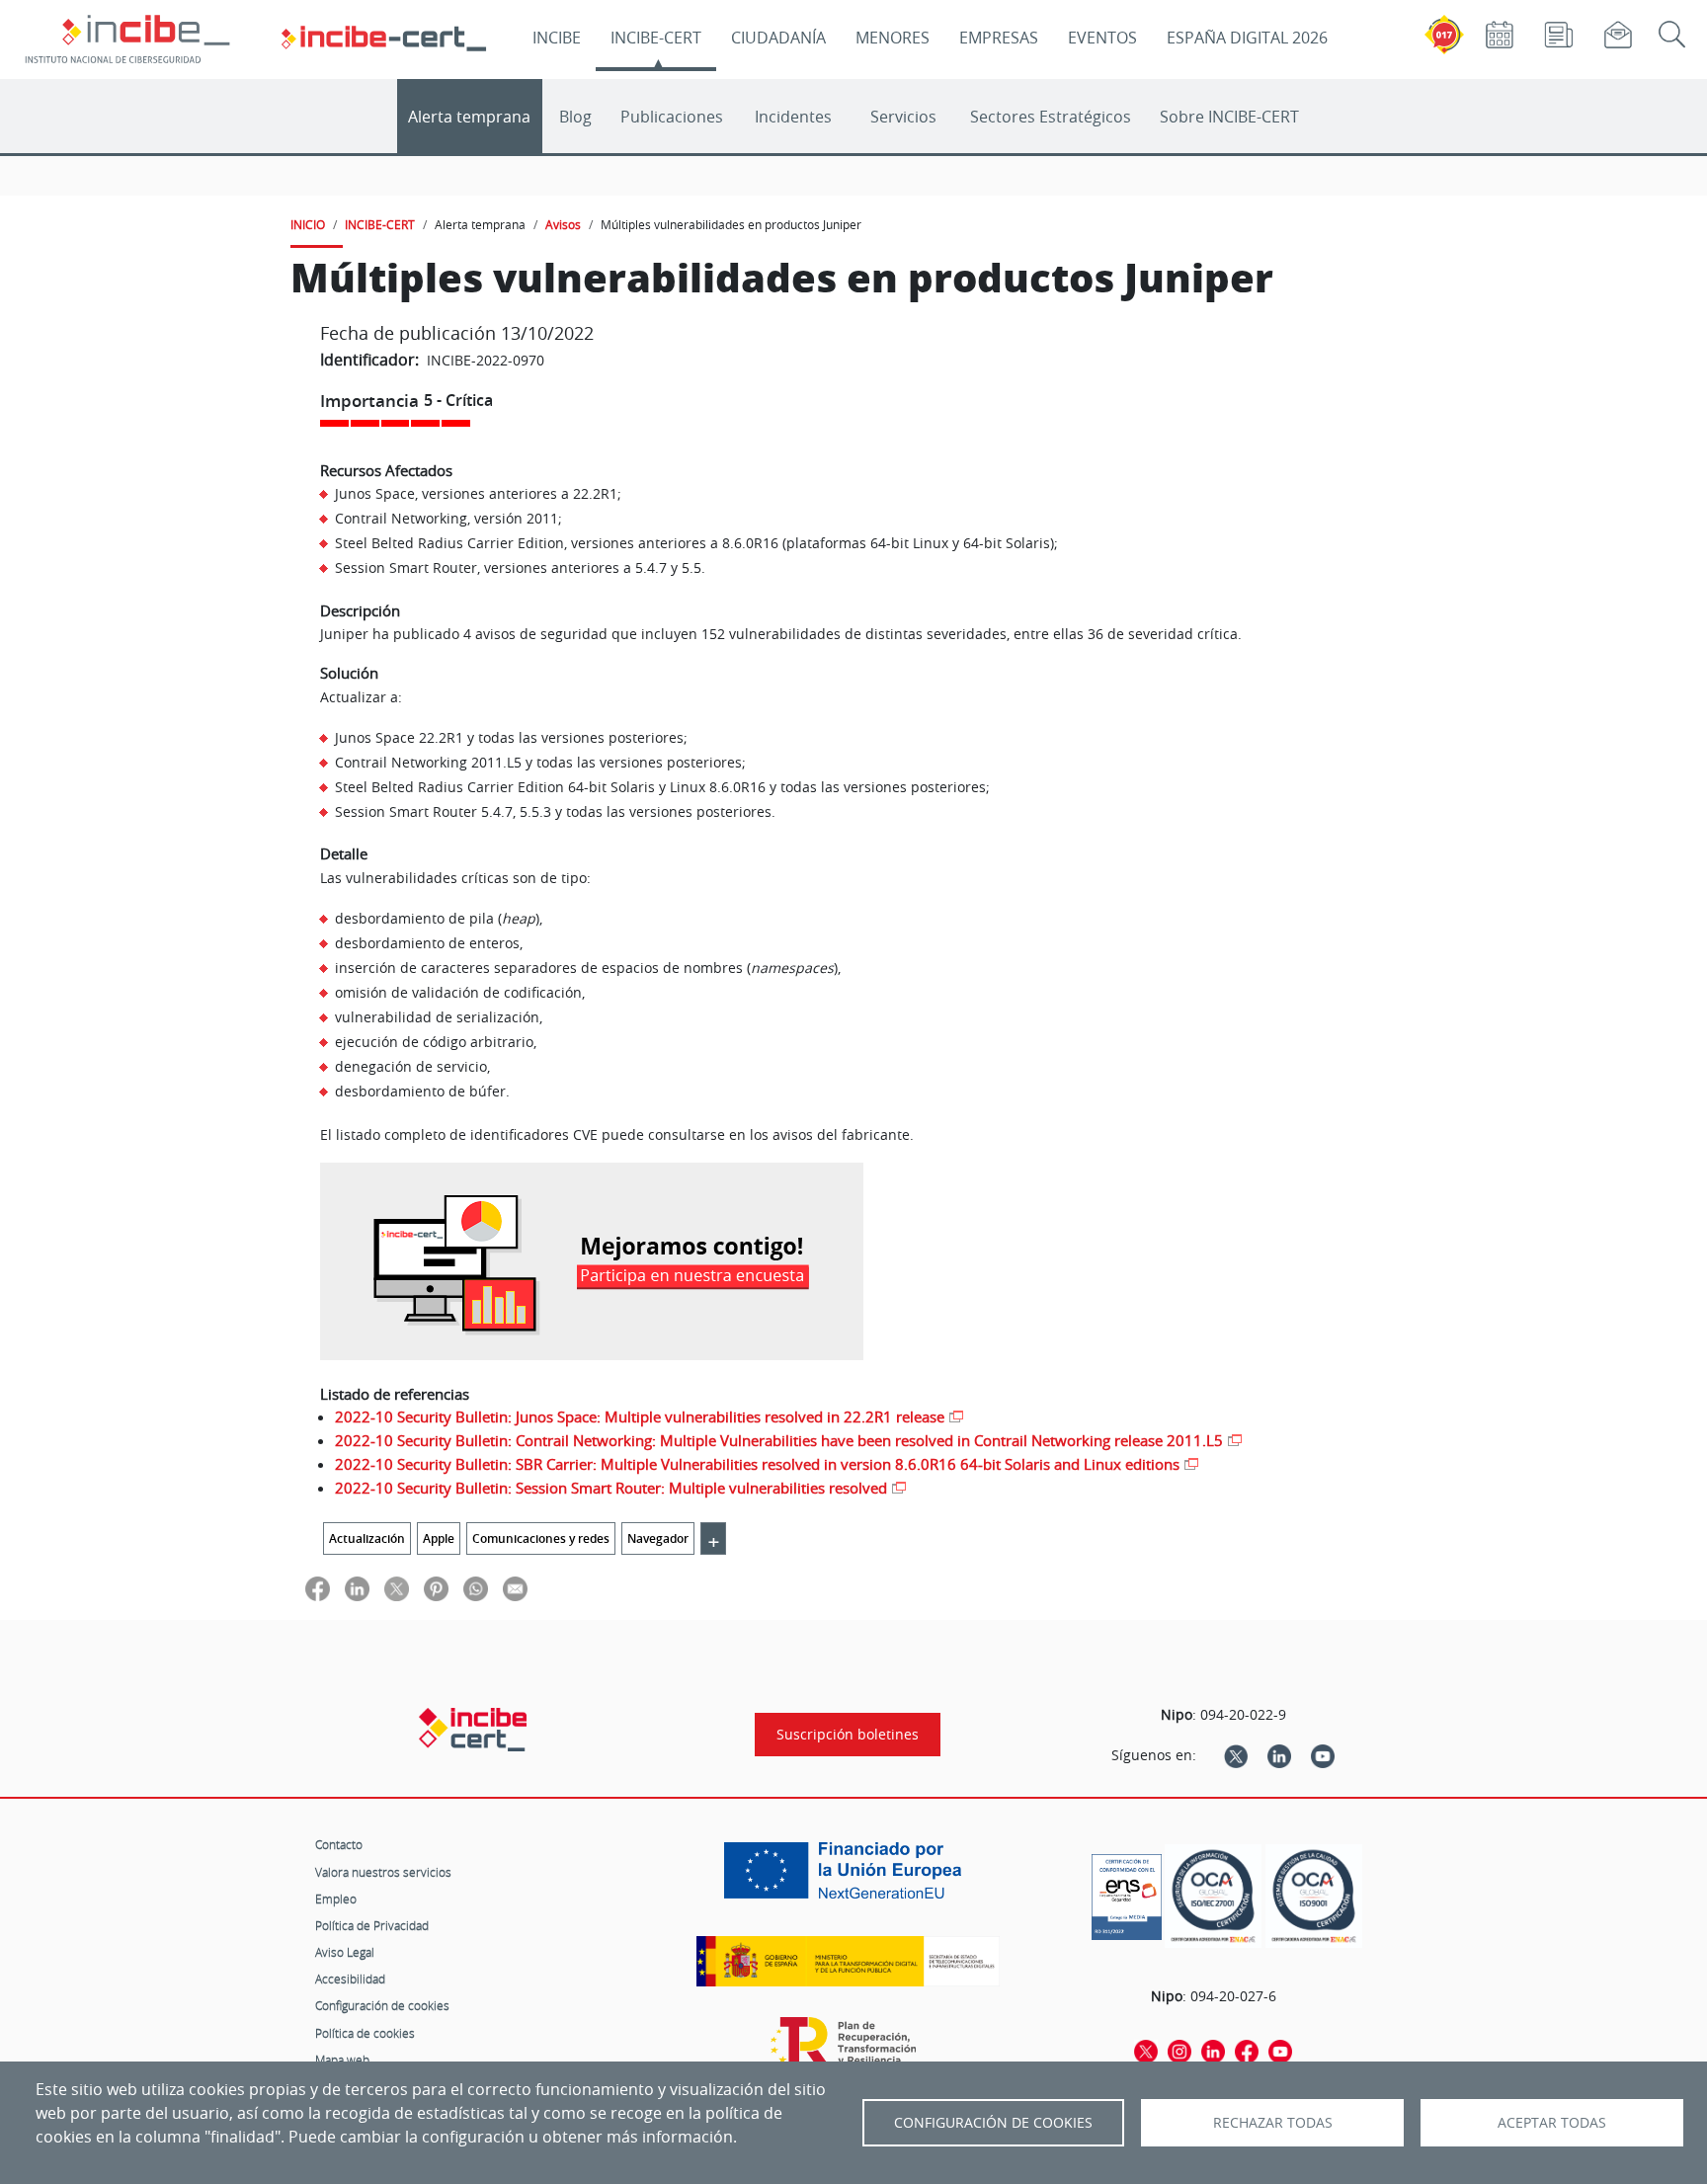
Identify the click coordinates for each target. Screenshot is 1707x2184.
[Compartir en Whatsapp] (476, 1588)
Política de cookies (365, 2033)
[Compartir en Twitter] (397, 1588)
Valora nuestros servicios (383, 1872)
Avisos (563, 224)
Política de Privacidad (372, 1925)
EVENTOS (1102, 38)
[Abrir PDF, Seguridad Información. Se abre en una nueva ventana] (1213, 1896)
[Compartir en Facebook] (318, 1588)
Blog (575, 117)
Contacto (339, 1844)
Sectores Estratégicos (1051, 117)
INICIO (308, 224)
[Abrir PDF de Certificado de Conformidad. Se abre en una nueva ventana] (1127, 1892)
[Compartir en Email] (515, 1588)
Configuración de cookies (382, 2005)
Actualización (367, 1538)
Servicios (903, 117)
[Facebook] (1247, 2051)
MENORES (893, 38)
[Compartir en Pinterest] (436, 1588)
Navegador (658, 1538)
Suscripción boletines (848, 1735)
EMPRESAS (999, 38)
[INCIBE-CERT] (473, 1730)
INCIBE (557, 38)
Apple (439, 1538)
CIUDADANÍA (778, 38)
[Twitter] (1236, 1755)
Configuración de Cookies (993, 2123)
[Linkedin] (1279, 1755)
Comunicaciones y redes (541, 1538)
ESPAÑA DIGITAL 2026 (1247, 38)
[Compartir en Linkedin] (357, 1588)
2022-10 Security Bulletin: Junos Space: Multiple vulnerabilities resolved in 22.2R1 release (640, 1416)
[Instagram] (1179, 2051)
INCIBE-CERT (656, 38)
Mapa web (342, 2060)
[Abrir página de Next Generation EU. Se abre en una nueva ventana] (848, 1878)
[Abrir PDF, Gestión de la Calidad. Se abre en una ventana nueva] (1314, 1896)
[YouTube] (1323, 1755)
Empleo (336, 1899)
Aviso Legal (345, 1952)
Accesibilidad (350, 1979)
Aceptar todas (1552, 2123)
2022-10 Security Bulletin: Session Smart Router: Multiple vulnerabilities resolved (611, 1488)
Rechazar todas (1273, 2123)
